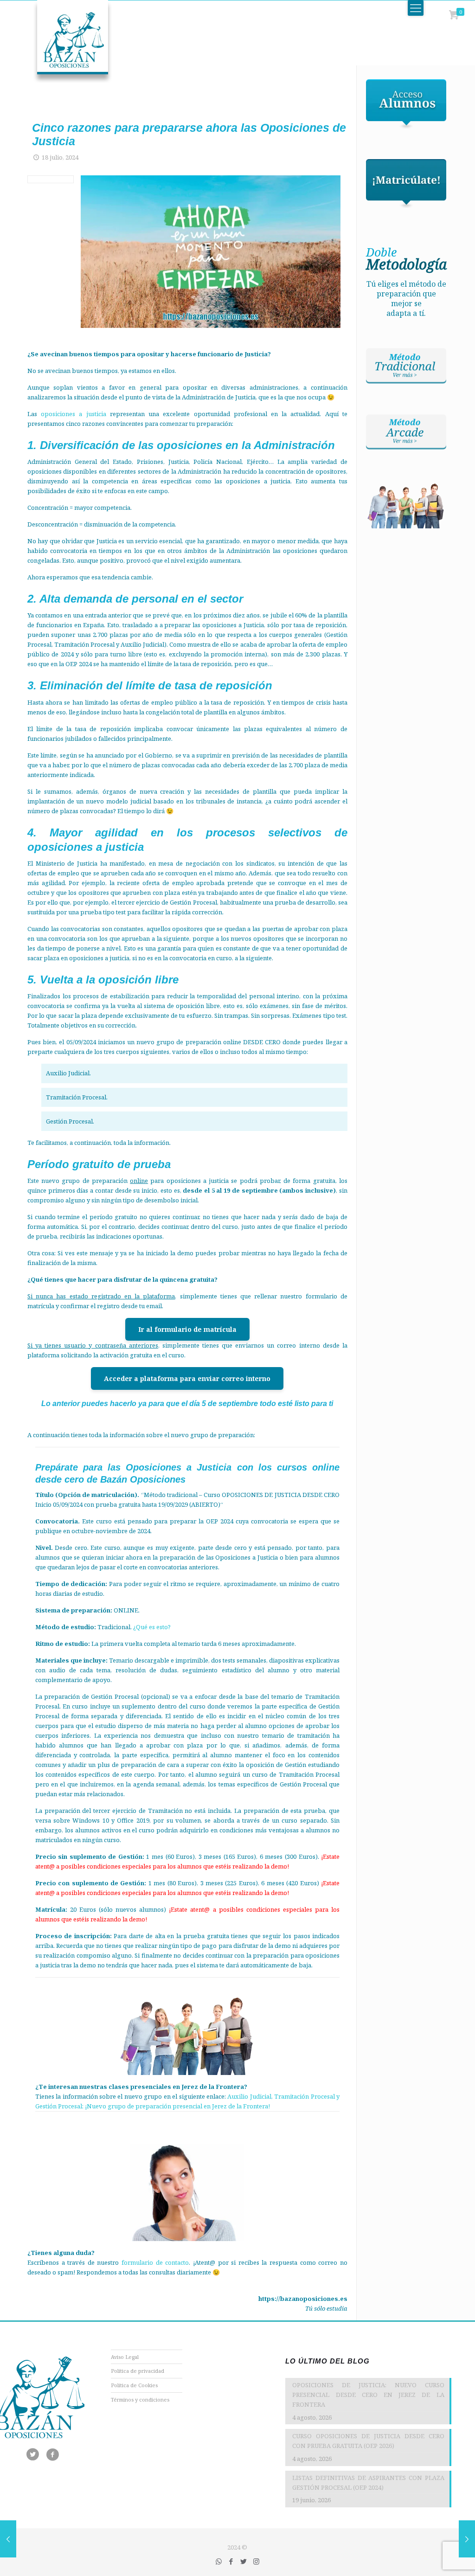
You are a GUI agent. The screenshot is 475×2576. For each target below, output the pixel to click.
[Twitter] (244, 2561)
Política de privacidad (138, 2371)
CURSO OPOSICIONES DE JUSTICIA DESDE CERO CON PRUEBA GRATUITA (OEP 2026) (368, 2441)
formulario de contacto (155, 2262)
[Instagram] (256, 2561)
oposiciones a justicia (73, 414)
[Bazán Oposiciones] (63, 42)
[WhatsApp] (219, 2561)
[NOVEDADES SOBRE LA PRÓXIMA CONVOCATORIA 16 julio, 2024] (8, 2539)
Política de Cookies (134, 2385)
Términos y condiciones (140, 2399)
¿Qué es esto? (152, 1627)
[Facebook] (231, 2561)
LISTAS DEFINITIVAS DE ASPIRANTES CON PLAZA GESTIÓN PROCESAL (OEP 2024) (368, 2483)
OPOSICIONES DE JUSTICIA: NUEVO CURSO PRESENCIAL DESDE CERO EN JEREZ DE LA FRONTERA (368, 2395)
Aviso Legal (125, 2357)
